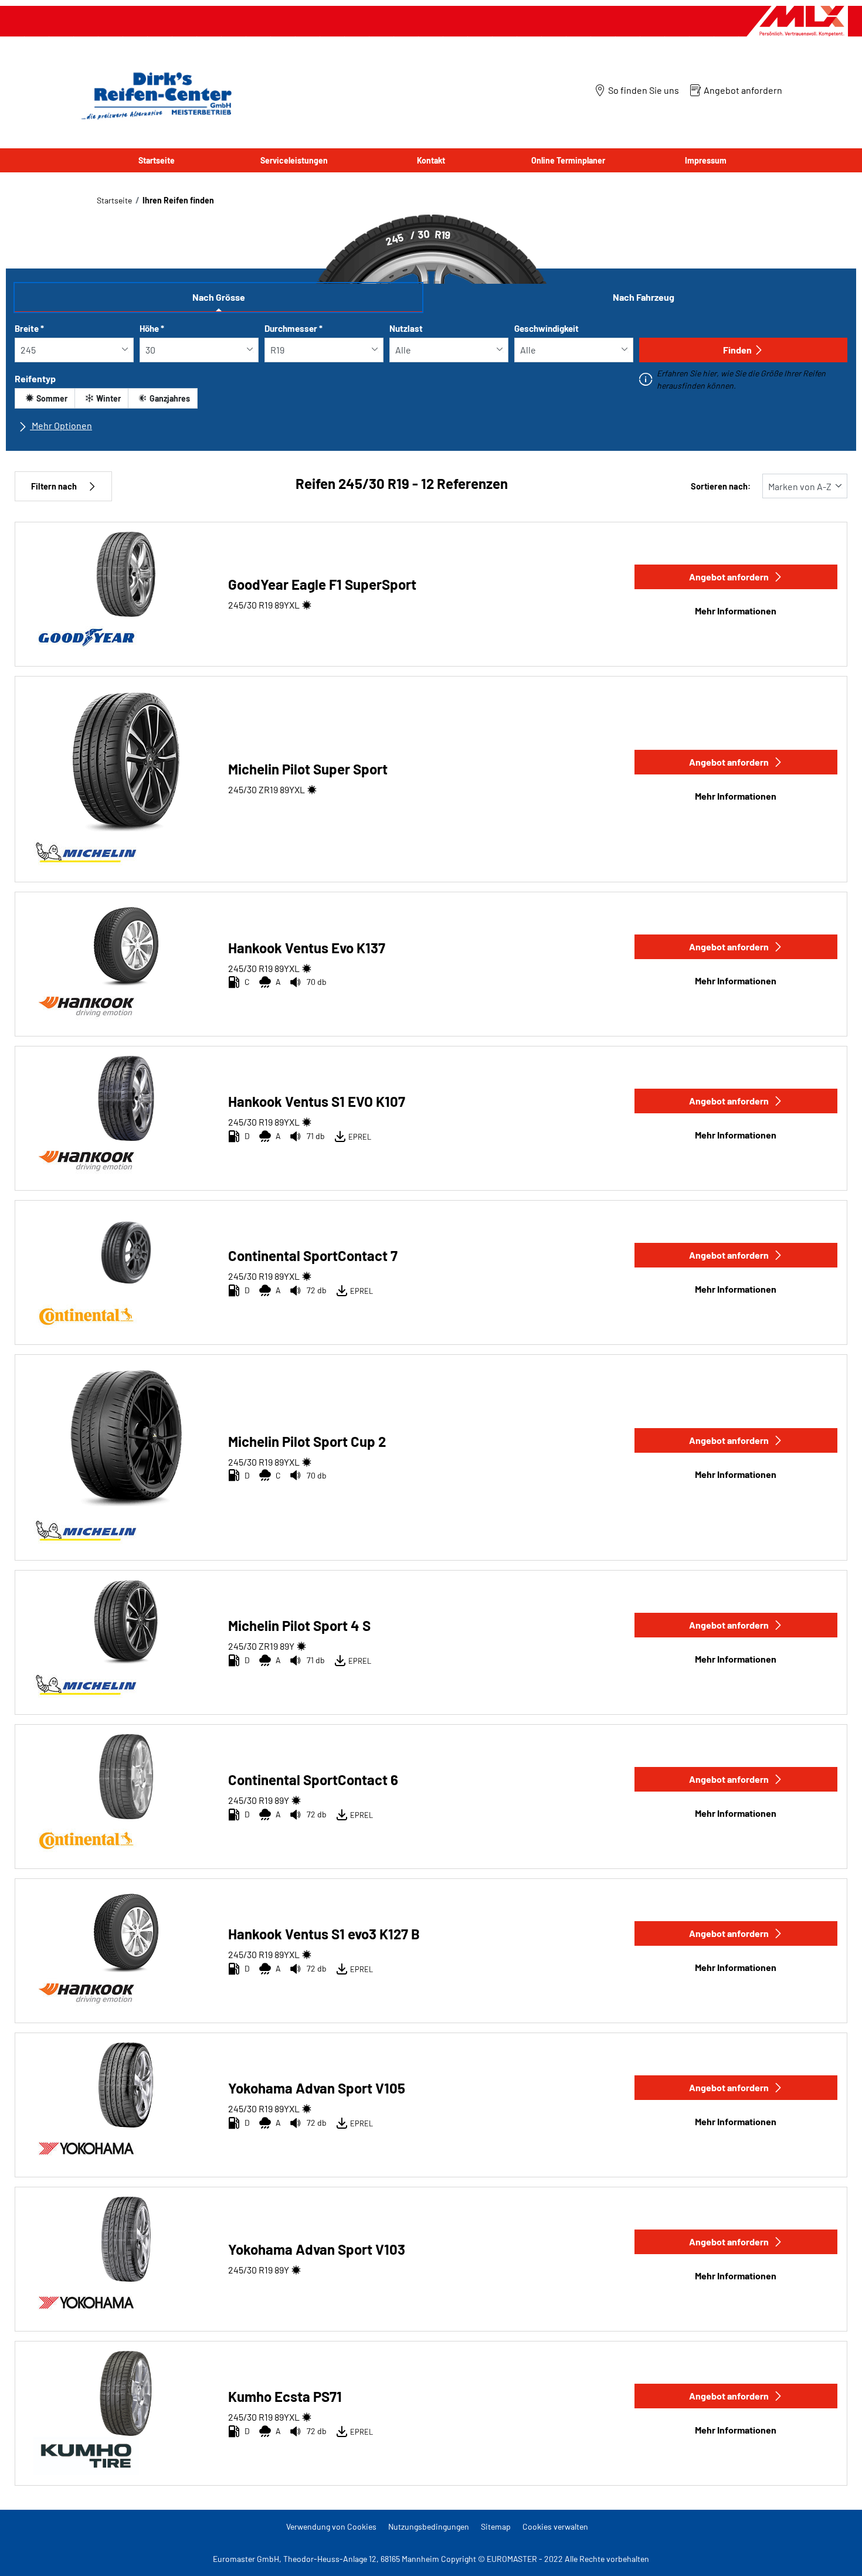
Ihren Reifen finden (178, 200)
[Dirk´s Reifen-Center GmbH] (154, 95)
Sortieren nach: (721, 486)
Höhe (152, 328)
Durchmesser (293, 328)
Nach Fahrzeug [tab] (644, 297)
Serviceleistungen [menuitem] (294, 160)
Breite (29, 328)
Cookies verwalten (555, 2526)
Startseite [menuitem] (157, 160)
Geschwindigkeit (547, 328)
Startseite (114, 200)
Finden (737, 350)
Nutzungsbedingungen (429, 2526)
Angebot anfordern (729, 577)
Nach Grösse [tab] (219, 297)
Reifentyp (35, 378)
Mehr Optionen (61, 425)
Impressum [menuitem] (706, 160)
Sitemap (496, 2526)
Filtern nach (54, 486)
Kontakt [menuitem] (431, 160)
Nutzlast (406, 328)
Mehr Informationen (736, 611)
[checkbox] (45, 398)
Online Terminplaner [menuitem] (568, 160)
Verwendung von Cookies (331, 2526)
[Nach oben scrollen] (831, 2551)
